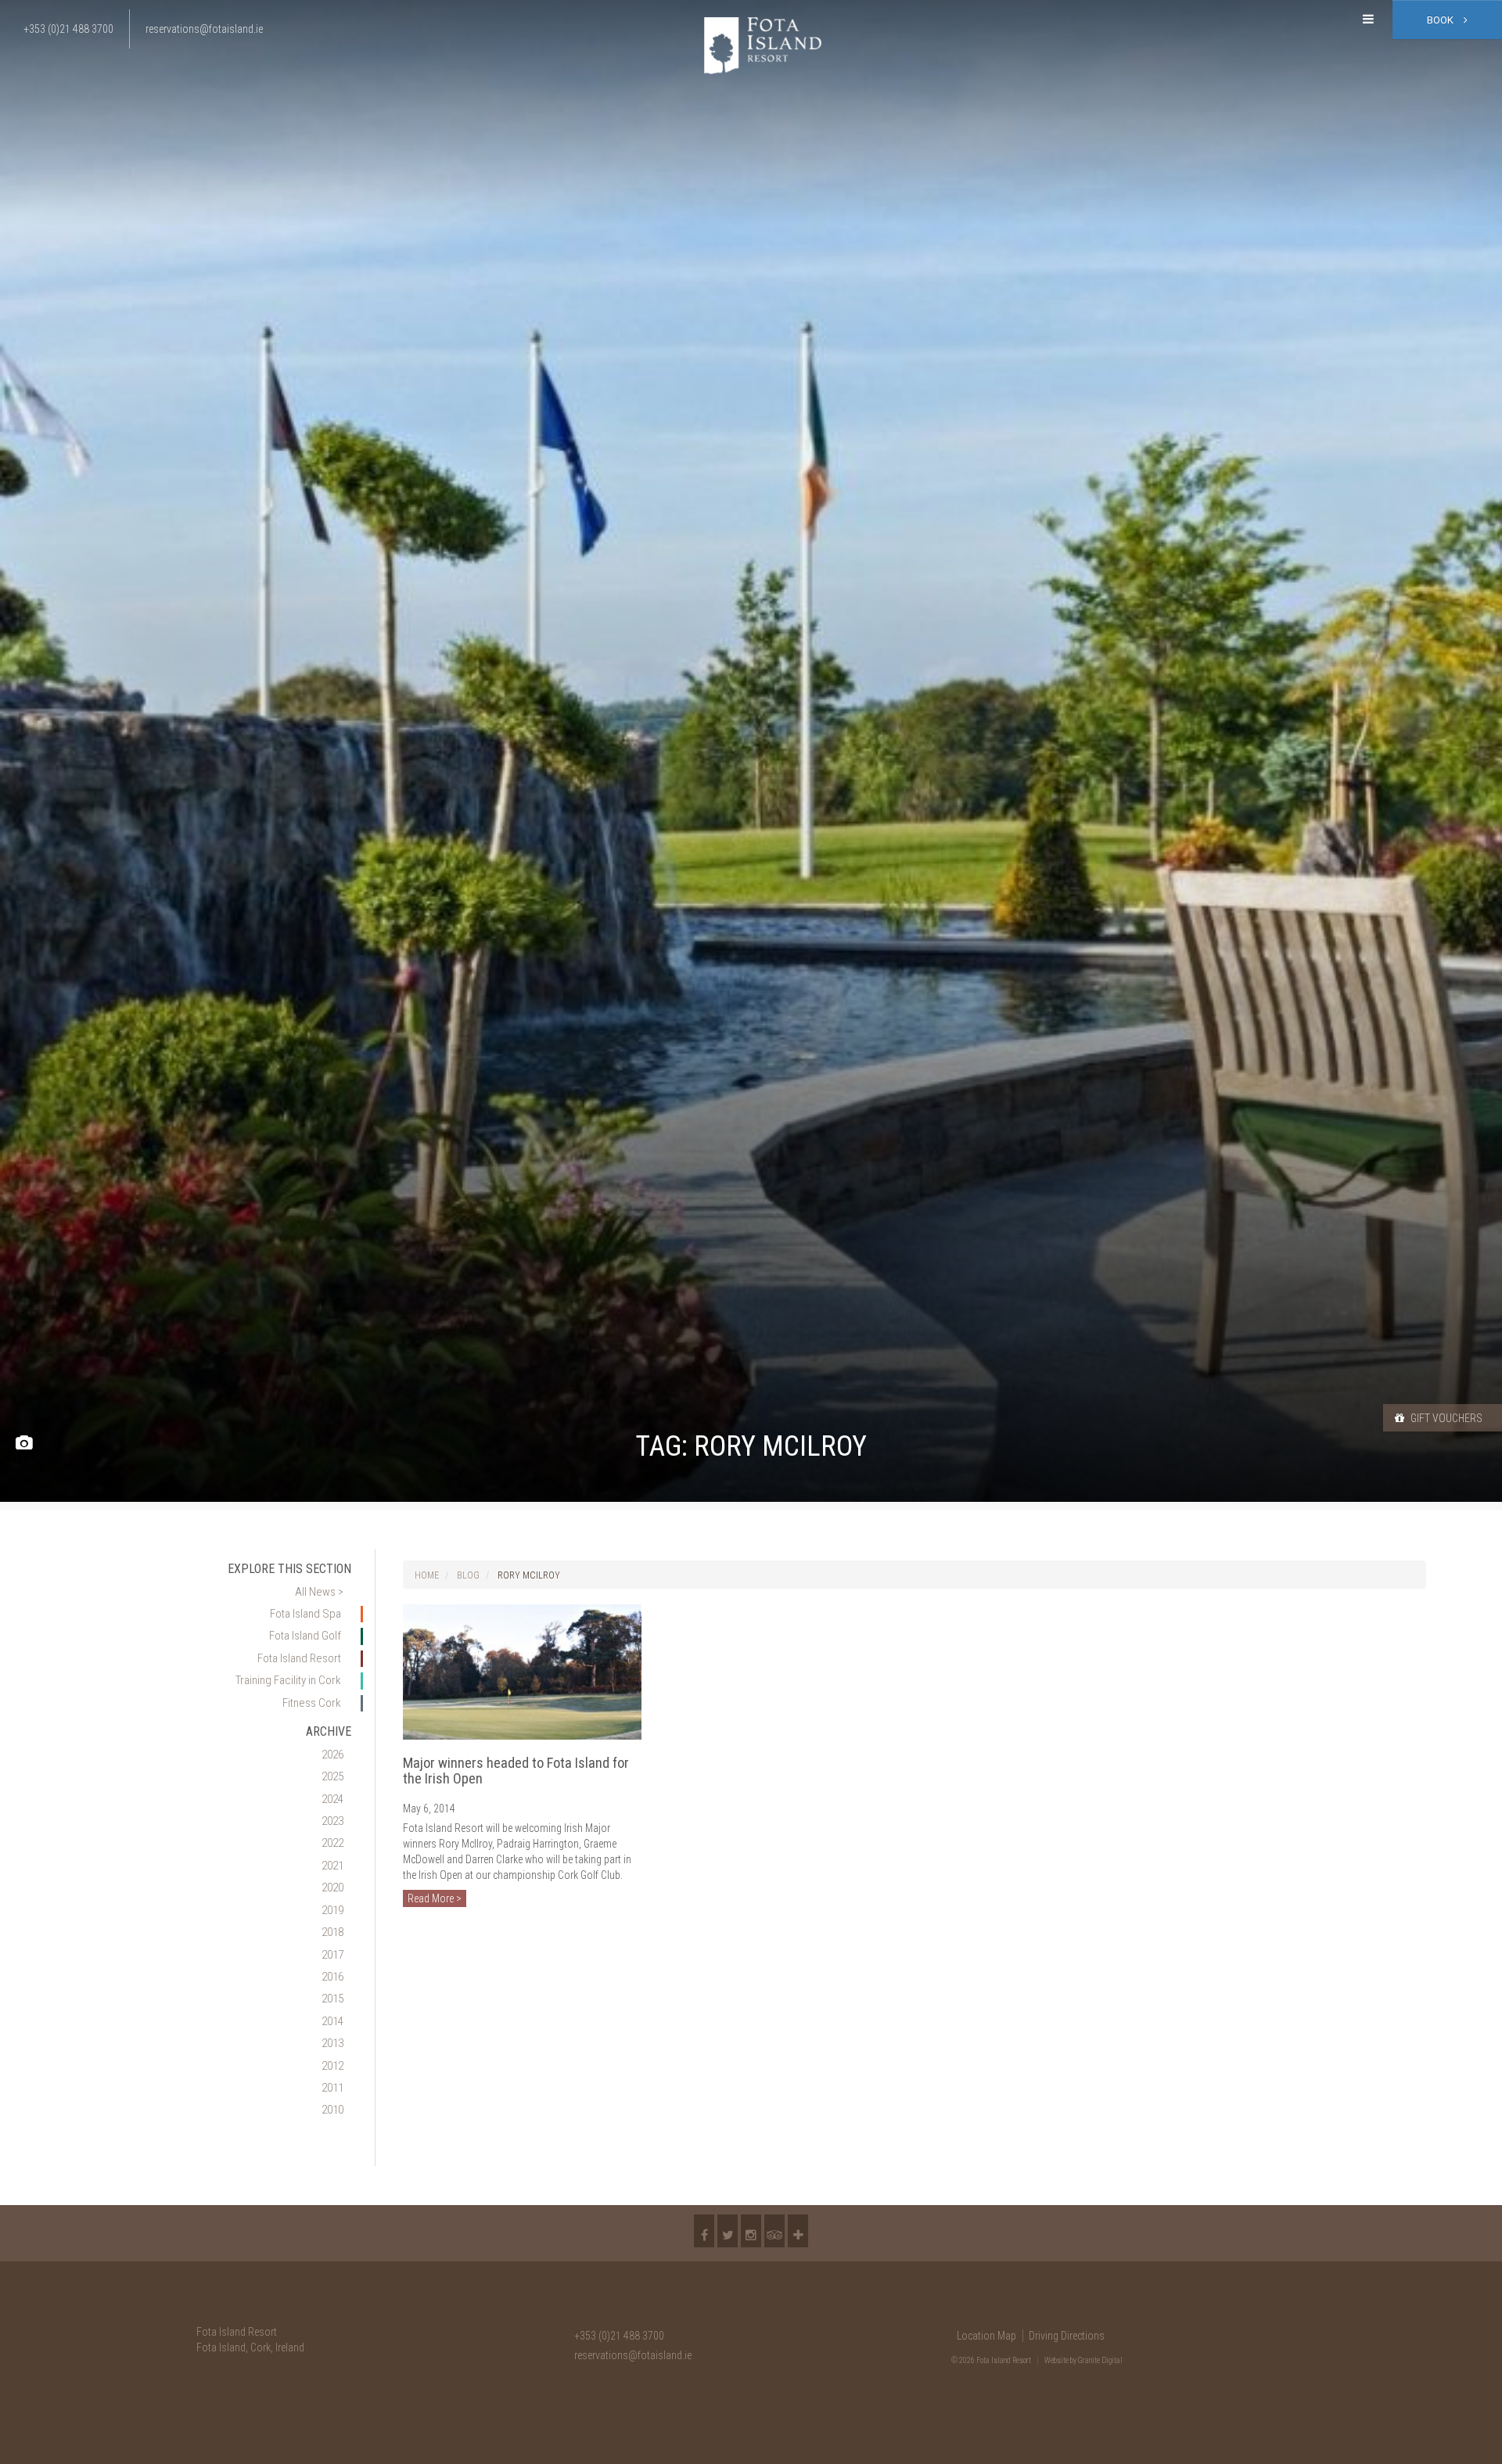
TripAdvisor (774, 2231)
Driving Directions (1067, 2336)
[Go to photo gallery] (24, 1444)
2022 (332, 1843)
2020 (332, 1888)
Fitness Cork (312, 1703)
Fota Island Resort (299, 1658)
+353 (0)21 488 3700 (619, 2336)
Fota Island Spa (305, 1614)
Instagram (751, 2231)
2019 (332, 1910)
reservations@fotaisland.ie (633, 2355)
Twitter (728, 2231)
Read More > (435, 1898)
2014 (332, 2021)
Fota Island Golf (305, 1636)
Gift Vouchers (1445, 1418)
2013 (332, 2043)
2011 (332, 2088)
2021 (332, 1866)
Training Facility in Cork (288, 1680)
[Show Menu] (1368, 20)
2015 (332, 1999)
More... (798, 2231)
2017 (332, 1955)
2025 (332, 1776)
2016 (332, 1977)
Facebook (704, 2231)
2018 (332, 1932)
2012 (332, 2066)
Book (1441, 20)
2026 (332, 1755)
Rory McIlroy (529, 1575)
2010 (332, 2110)
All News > (319, 1592)
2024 (332, 1799)
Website (1056, 2360)
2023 (332, 1821)
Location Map (986, 2336)
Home (427, 1575)
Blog (468, 1575)
